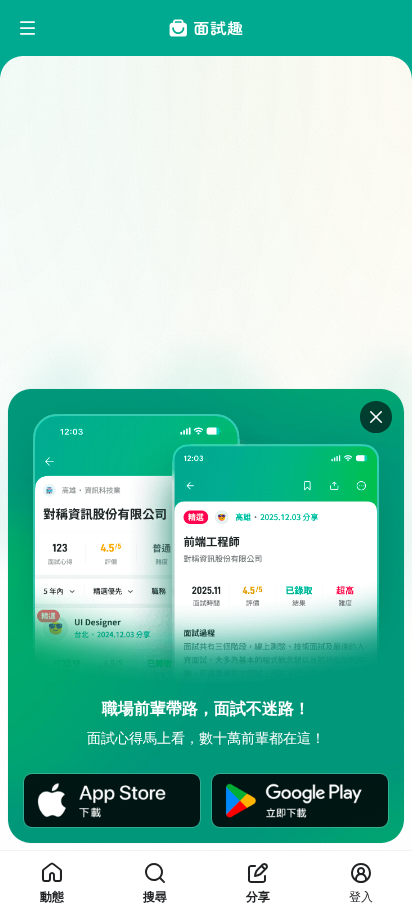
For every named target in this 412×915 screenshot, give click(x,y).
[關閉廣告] (376, 417)
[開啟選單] (28, 28)
